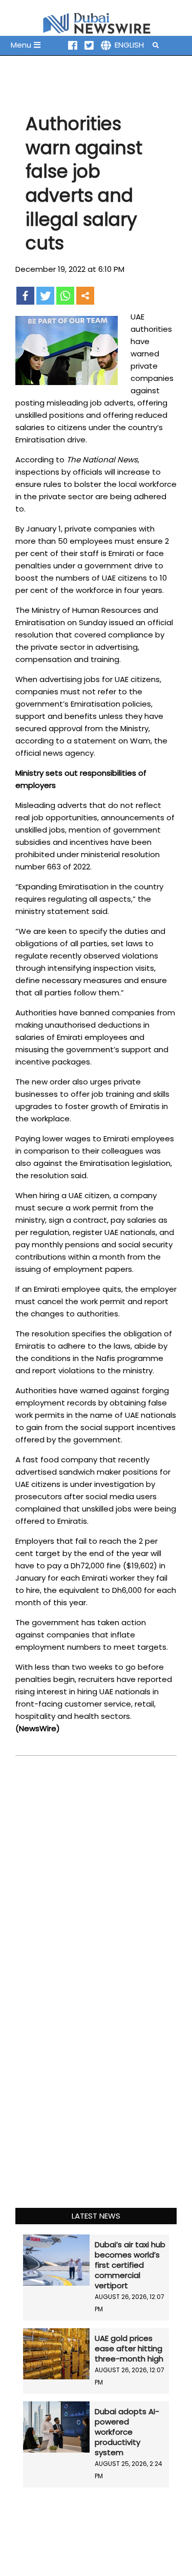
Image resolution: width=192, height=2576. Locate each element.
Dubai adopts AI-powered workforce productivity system (127, 2432)
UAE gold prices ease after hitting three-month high (129, 2348)
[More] (85, 296)
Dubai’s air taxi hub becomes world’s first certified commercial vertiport (130, 2265)
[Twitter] (45, 296)
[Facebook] (25, 296)
